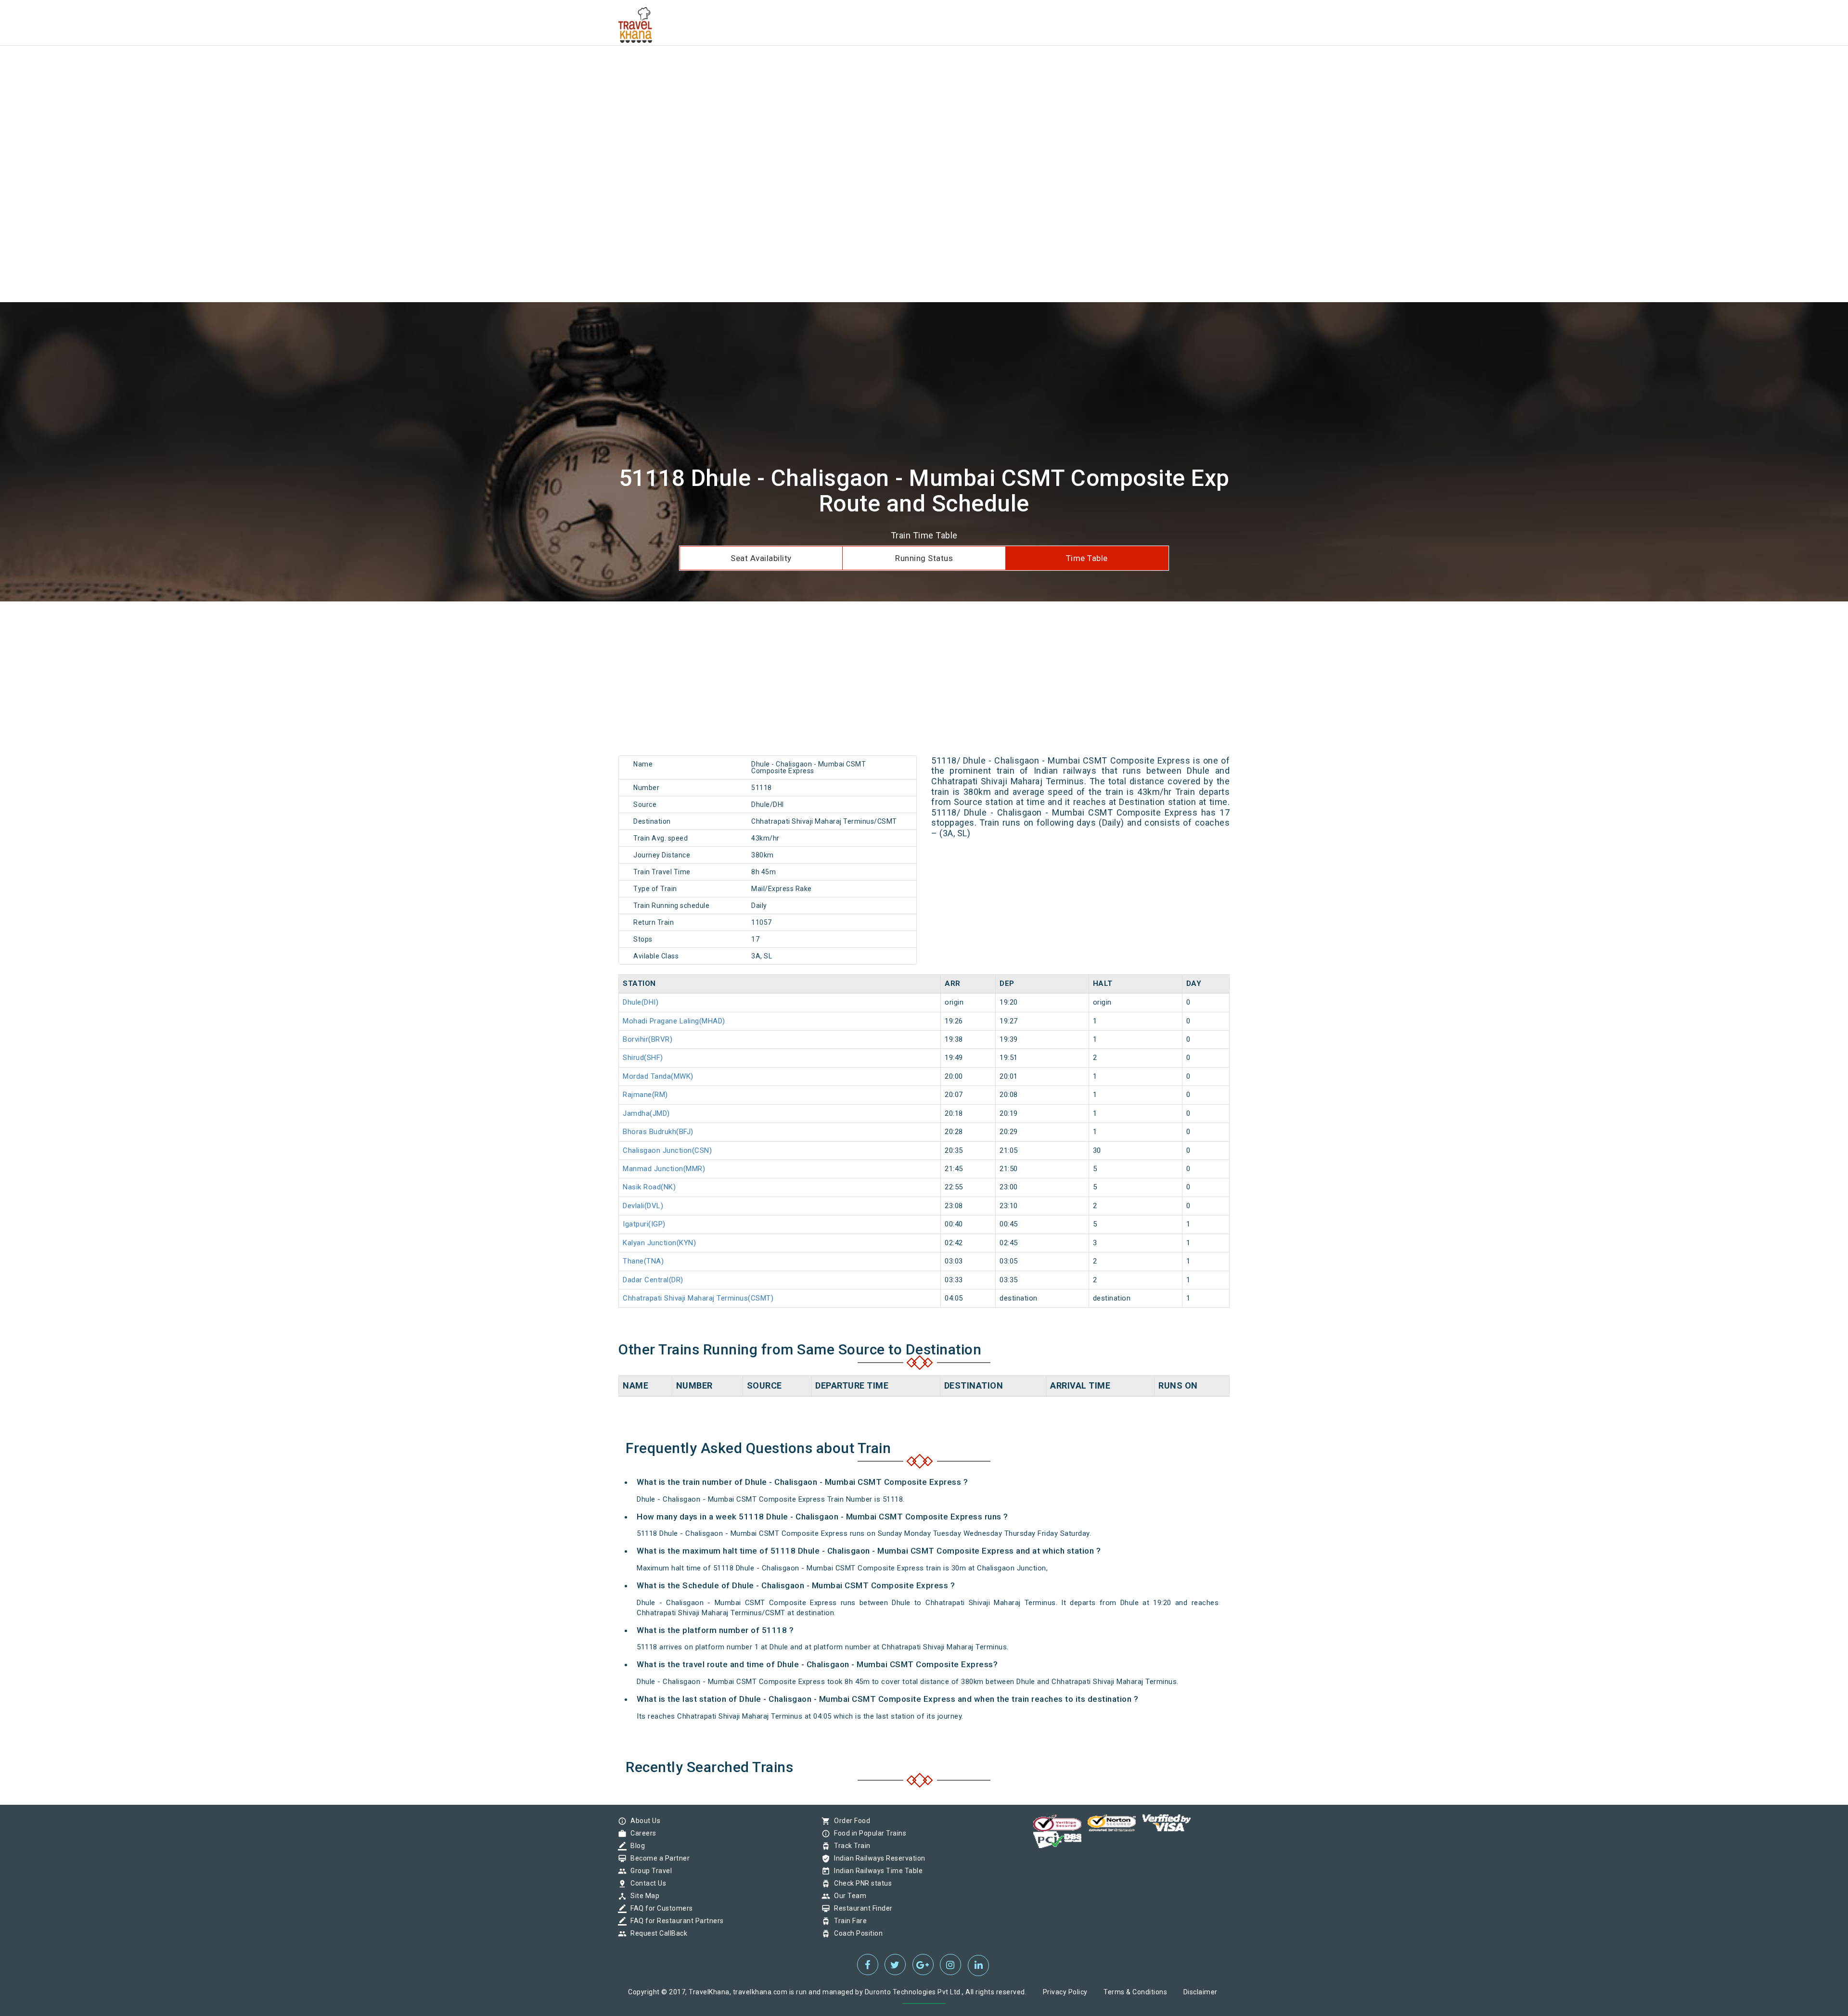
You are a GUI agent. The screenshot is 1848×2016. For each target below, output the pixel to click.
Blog (635, 1846)
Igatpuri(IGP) (644, 1224)
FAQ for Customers (659, 1908)
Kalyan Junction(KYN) (659, 1243)
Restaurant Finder (861, 1908)
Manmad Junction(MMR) (664, 1169)
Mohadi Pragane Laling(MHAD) (674, 1021)
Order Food (850, 1821)
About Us (643, 1821)
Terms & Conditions (1135, 1992)
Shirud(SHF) (643, 1058)
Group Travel (649, 1871)
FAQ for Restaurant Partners (675, 1921)
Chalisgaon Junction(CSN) (667, 1150)
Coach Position (856, 1933)
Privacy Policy (1065, 1992)
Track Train (850, 1846)
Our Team (848, 1896)
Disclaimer (1200, 1992)
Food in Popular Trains (868, 1833)
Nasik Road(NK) (649, 1187)
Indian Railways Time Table (876, 1871)
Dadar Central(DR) (653, 1280)
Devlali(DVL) (643, 1206)
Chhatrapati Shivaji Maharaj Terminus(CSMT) (698, 1298)
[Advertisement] (289, 67)
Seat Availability (761, 558)
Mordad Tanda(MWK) (658, 1076)
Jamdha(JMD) (646, 1113)
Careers (641, 1833)
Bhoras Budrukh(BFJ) (658, 1132)
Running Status (924, 558)
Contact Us (646, 1883)
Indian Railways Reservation (877, 1858)
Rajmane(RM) (645, 1095)
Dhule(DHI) (641, 1002)
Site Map (642, 1896)
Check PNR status (860, 1883)
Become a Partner (658, 1858)
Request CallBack (656, 1933)
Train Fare (848, 1921)
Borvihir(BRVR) (648, 1039)
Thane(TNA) (643, 1261)
